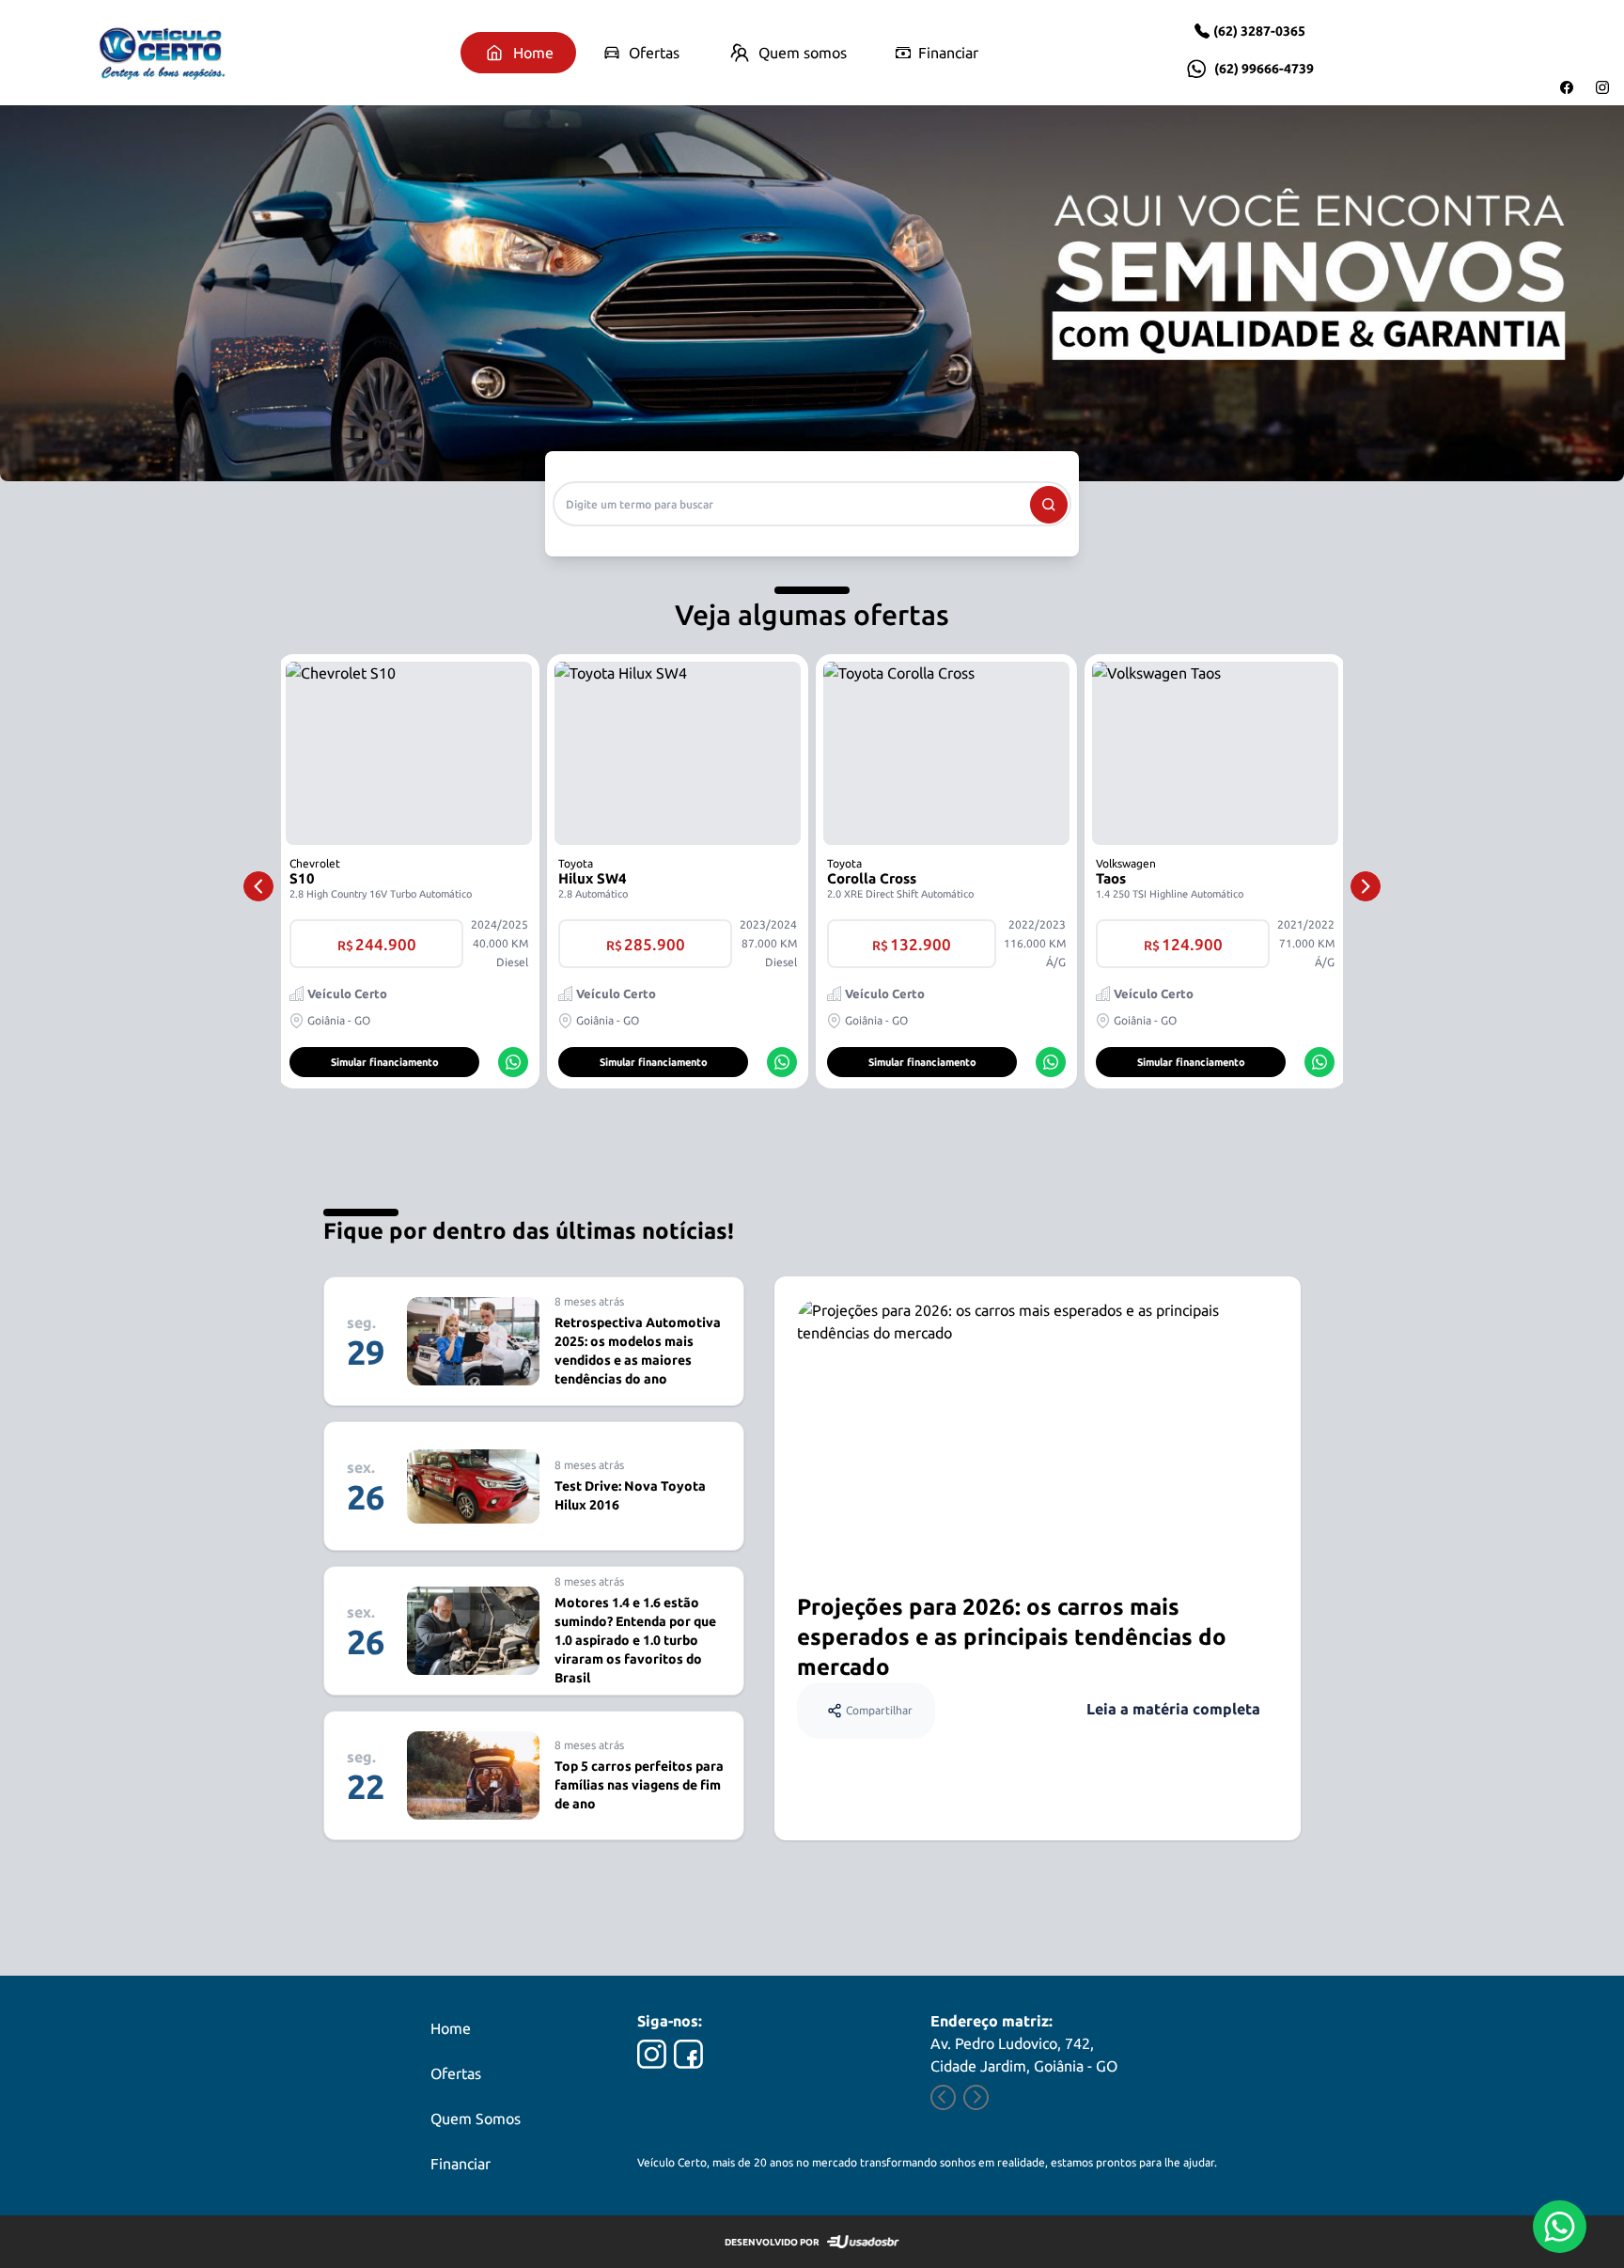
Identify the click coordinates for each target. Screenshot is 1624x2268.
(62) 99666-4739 (1264, 69)
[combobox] (812, 504)
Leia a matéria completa (1173, 1709)
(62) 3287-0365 (1259, 31)
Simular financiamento (385, 1062)
